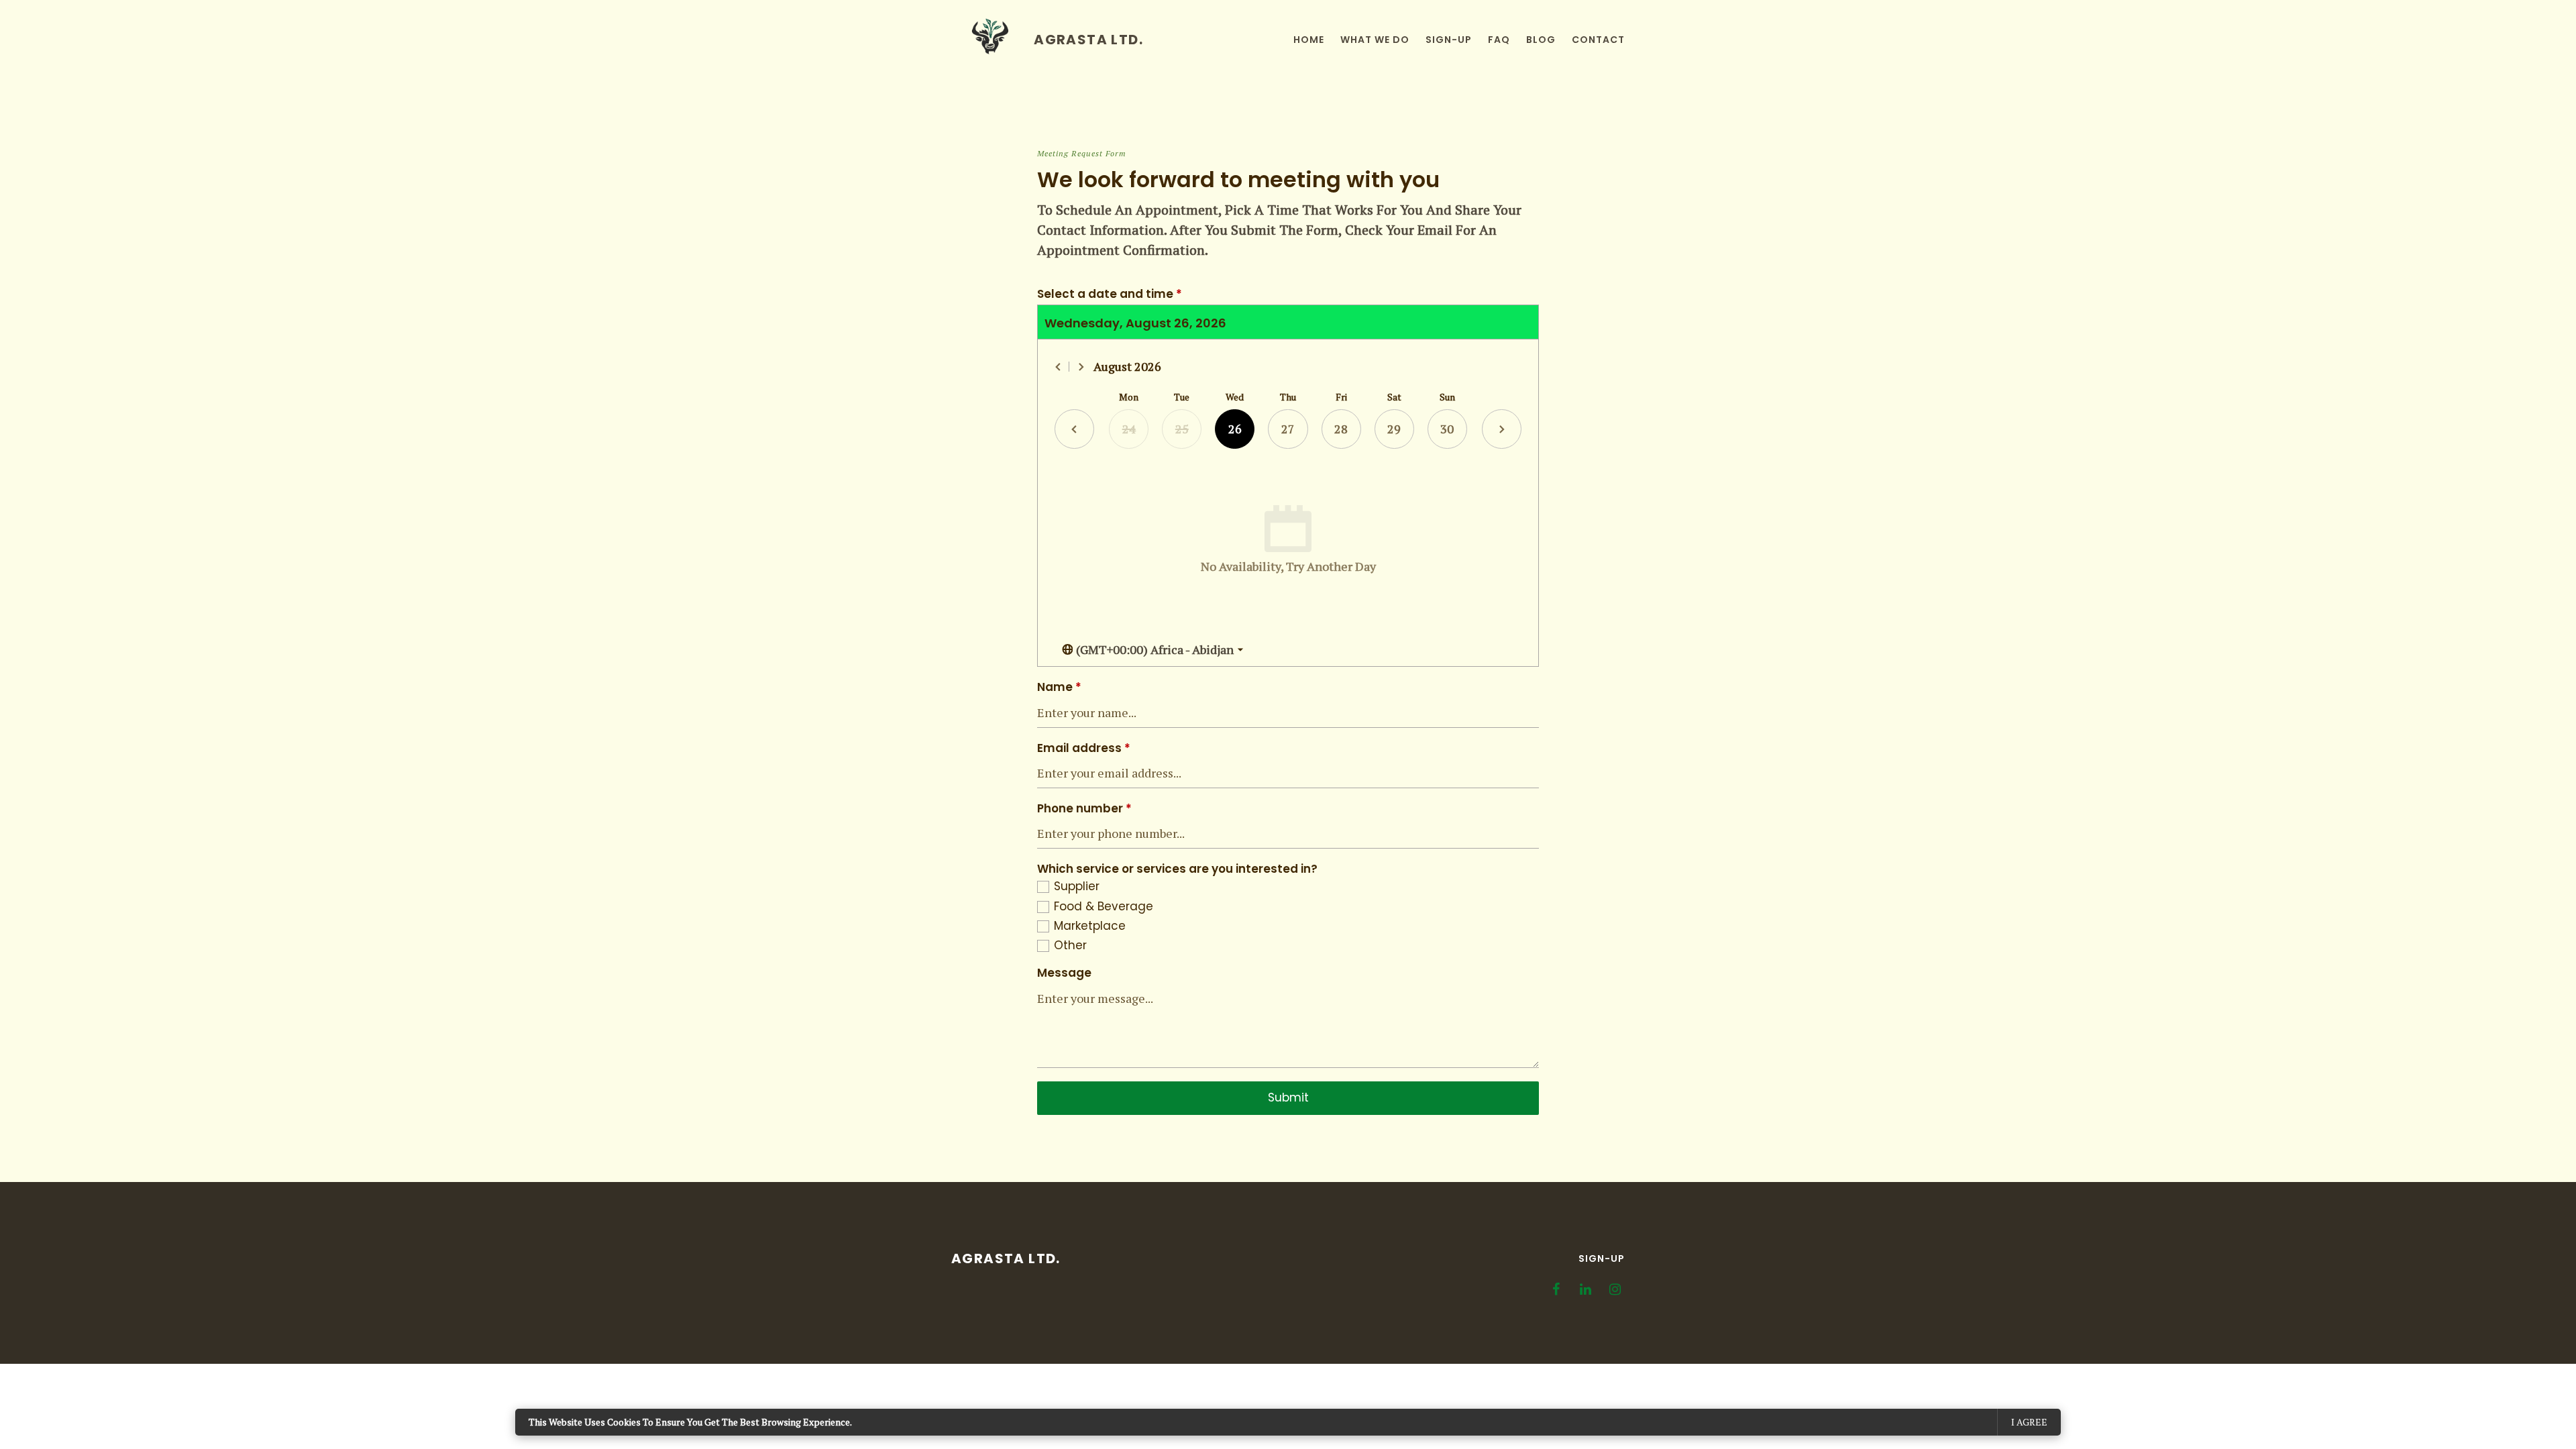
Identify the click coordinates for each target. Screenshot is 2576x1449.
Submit (1288, 1097)
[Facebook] (1556, 1289)
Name (1059, 687)
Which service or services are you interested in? (1177, 869)
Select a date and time (1110, 294)
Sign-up (1449, 40)
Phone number (1084, 809)
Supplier (1077, 887)
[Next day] (1502, 429)
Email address (1084, 748)
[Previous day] (1074, 429)
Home (1309, 40)
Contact (1598, 40)
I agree (2029, 1422)
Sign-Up (1602, 1258)
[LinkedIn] (1585, 1289)
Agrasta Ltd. (1006, 1258)
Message (1064, 973)
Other (1070, 946)
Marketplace (1090, 926)
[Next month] (1081, 367)
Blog (1541, 40)
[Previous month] (1059, 367)
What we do (1375, 40)
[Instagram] (1615, 1289)
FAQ (1499, 40)
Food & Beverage (1104, 907)
